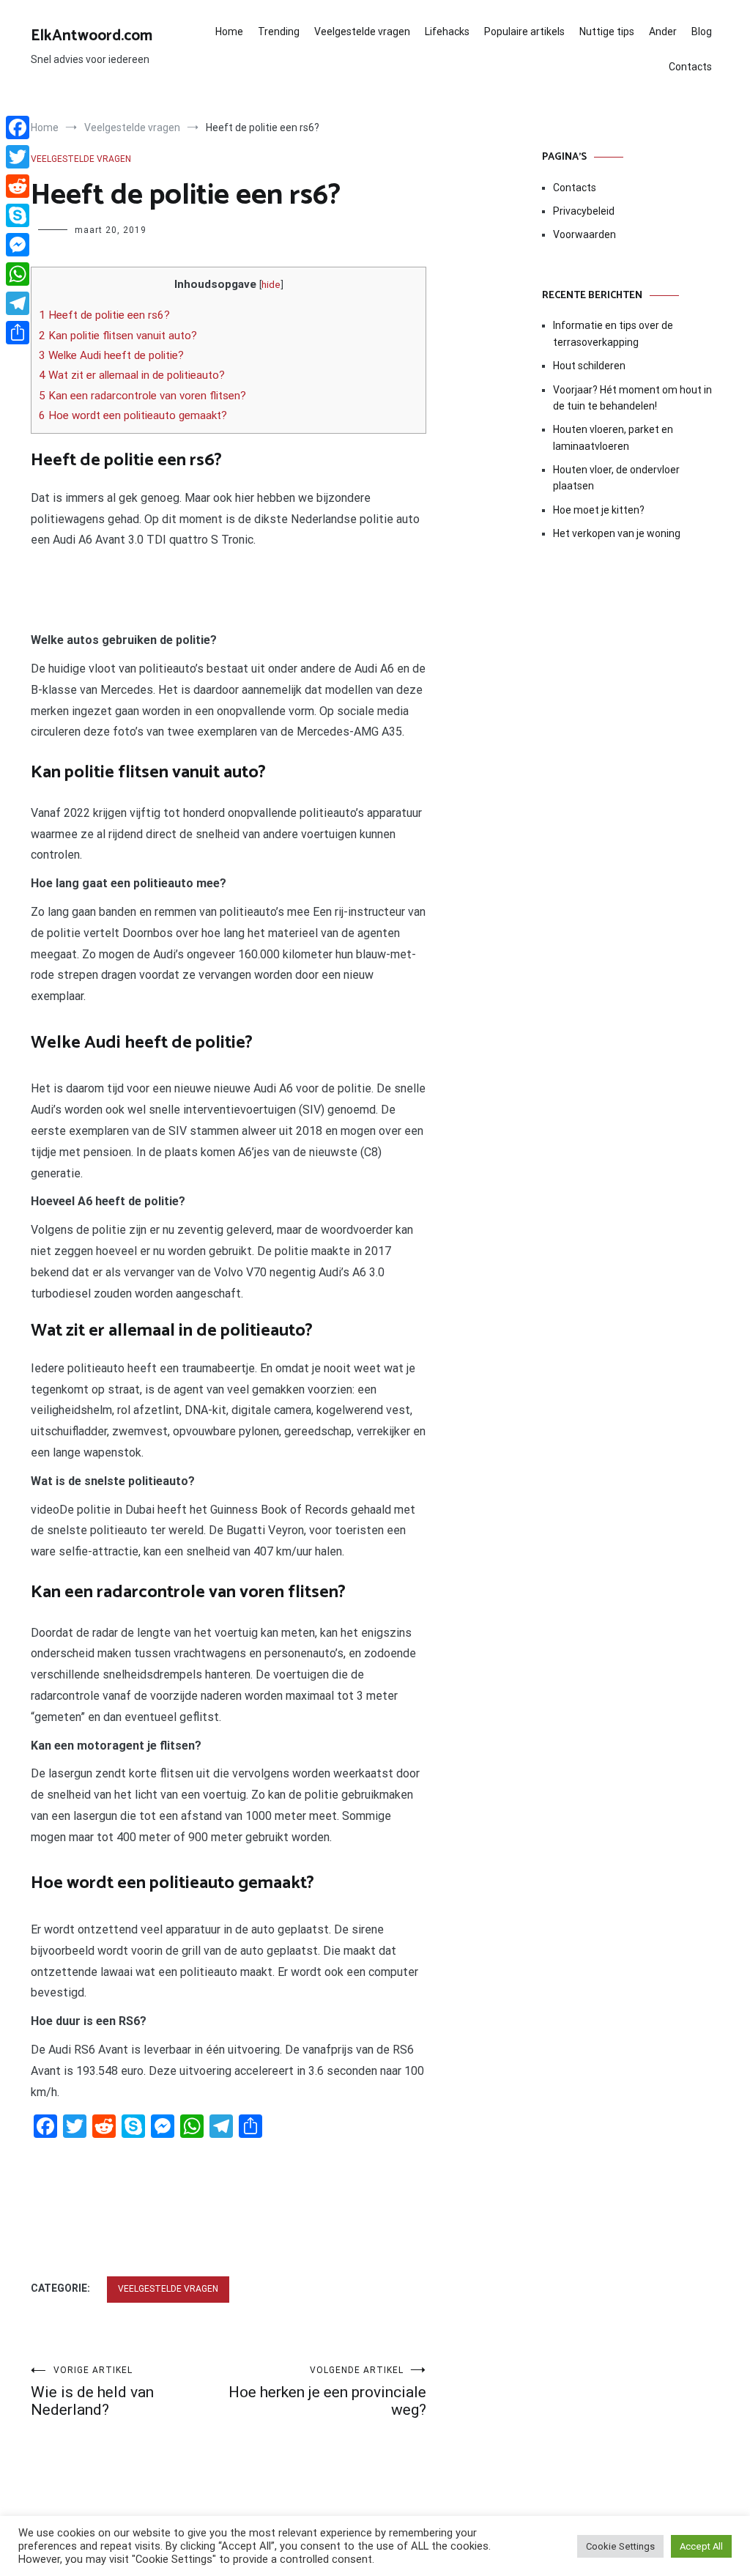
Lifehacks (447, 32)
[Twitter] (18, 157)
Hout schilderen (589, 366)
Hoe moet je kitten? (600, 510)
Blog (702, 32)
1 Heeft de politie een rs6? (104, 315)
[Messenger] (18, 245)
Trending (279, 32)
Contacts (690, 67)
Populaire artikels (524, 32)
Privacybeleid (584, 211)
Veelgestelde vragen (362, 32)
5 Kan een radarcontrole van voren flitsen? (142, 396)
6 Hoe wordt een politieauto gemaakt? (133, 415)
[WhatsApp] (18, 274)
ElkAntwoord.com (92, 36)
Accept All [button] (701, 2546)
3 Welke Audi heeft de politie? (111, 355)
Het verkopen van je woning (617, 533)
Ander (663, 32)
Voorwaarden (584, 234)
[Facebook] (18, 127)
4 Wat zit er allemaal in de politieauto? (132, 375)
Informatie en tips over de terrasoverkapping (613, 333)
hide (271, 284)
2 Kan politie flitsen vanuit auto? (118, 336)
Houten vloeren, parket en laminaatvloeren (613, 437)
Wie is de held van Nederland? (92, 2392)
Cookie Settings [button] (620, 2546)
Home (229, 32)
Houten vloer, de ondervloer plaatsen (616, 478)
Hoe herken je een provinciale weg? (327, 2392)
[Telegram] (18, 303)
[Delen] (18, 333)
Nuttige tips (607, 32)
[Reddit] (18, 186)
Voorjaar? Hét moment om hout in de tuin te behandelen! (632, 398)
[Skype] (18, 215)
